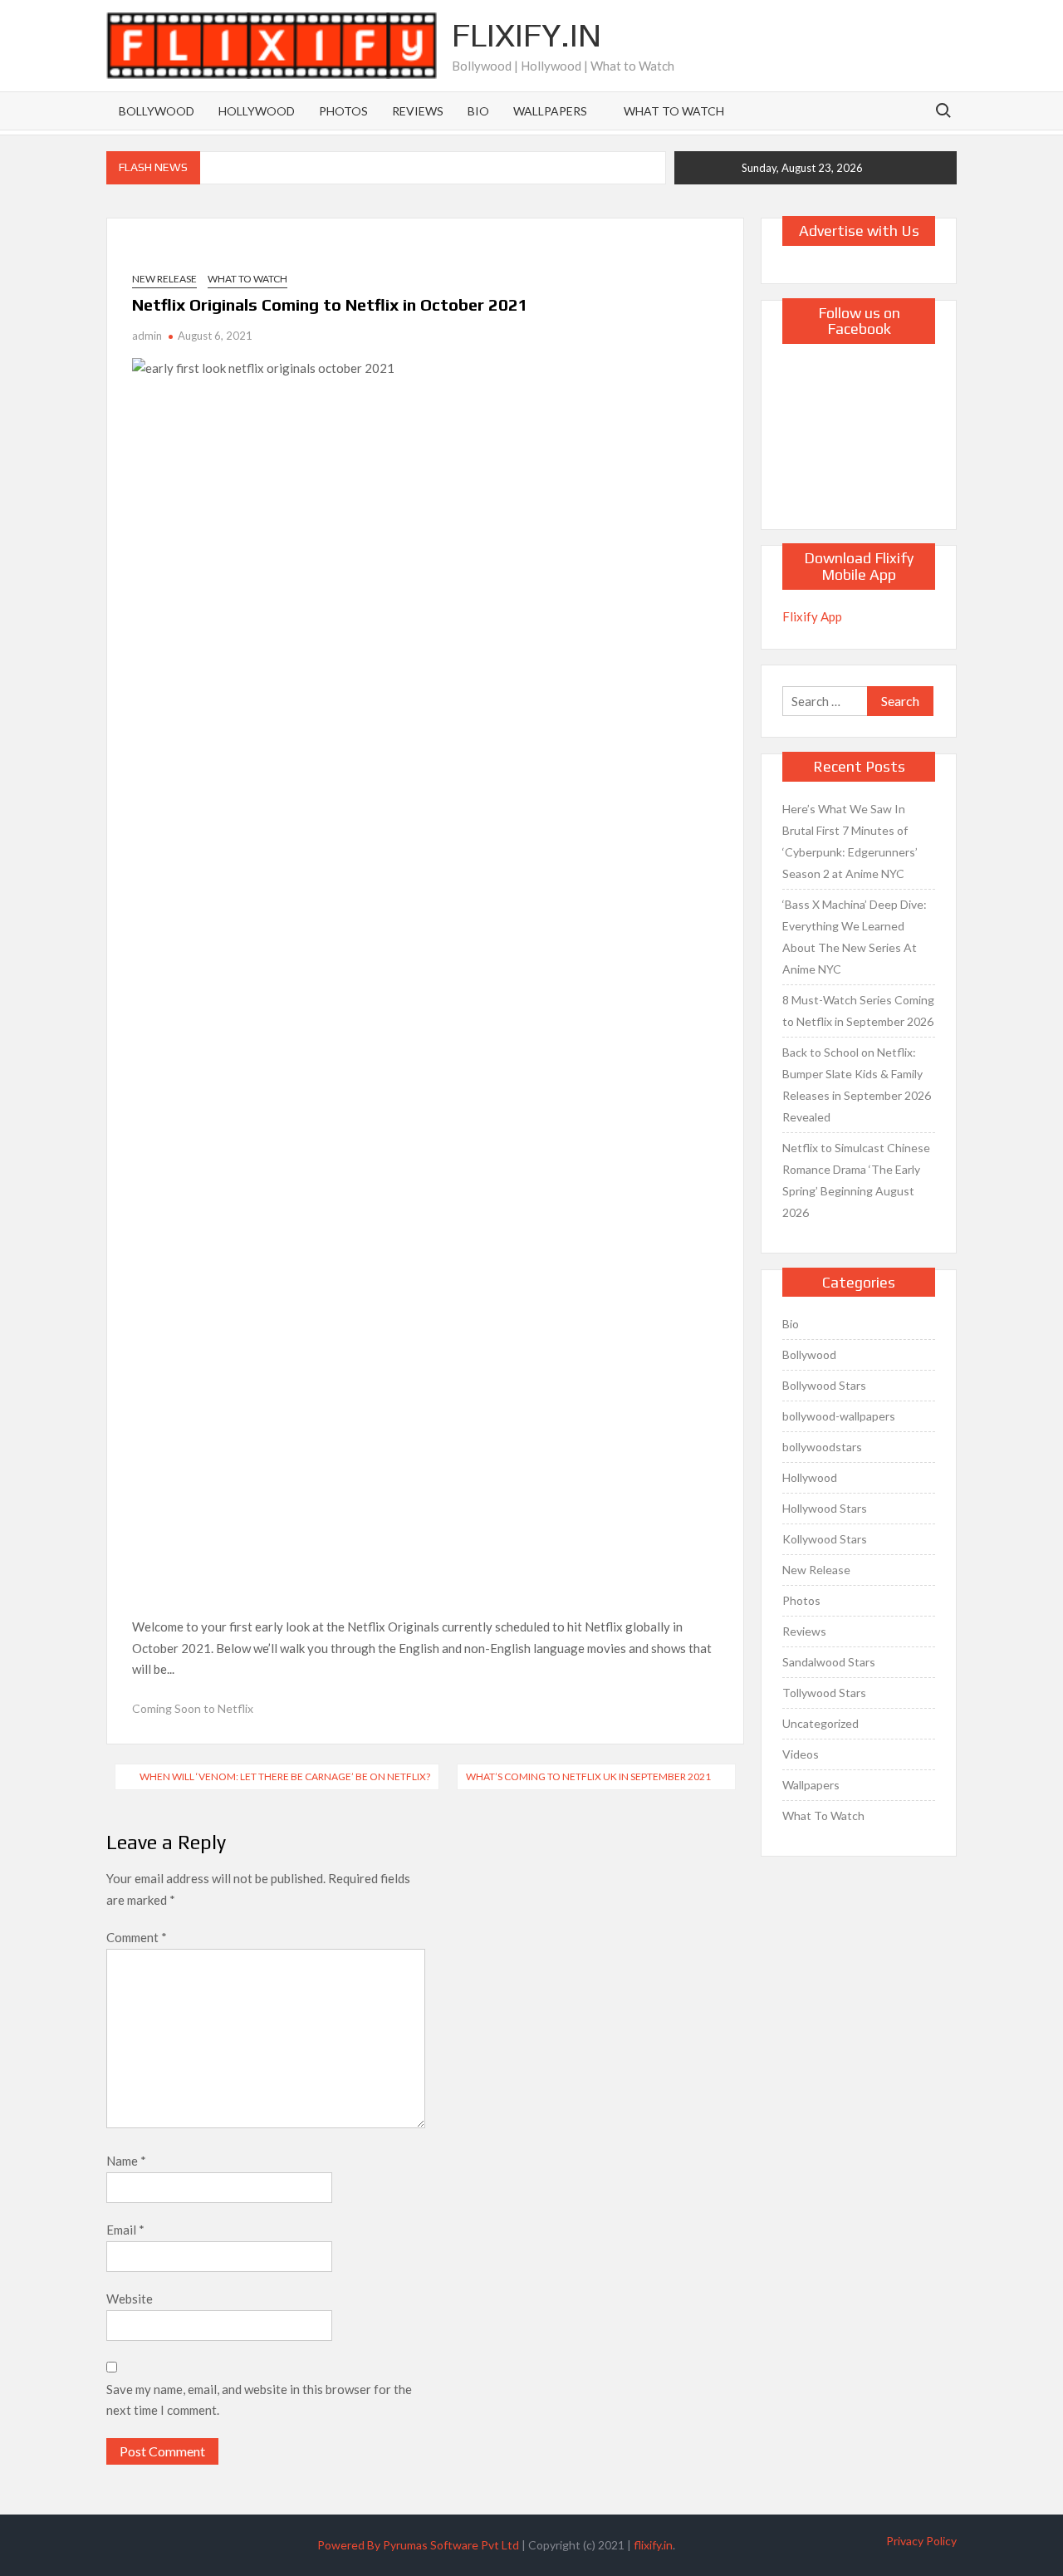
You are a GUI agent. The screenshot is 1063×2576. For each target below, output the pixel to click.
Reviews (418, 111)
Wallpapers (550, 111)
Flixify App (812, 616)
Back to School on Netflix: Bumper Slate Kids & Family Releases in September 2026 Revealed (857, 1084)
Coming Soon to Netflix (193, 1708)
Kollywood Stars (825, 1539)
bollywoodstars (822, 1447)
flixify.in (653, 2545)
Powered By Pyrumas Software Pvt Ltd (418, 2545)
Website (130, 2299)
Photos (343, 111)
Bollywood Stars (824, 1385)
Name (126, 2161)
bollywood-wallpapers (839, 1416)
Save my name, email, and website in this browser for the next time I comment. (259, 2400)
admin (147, 336)
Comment (137, 1937)
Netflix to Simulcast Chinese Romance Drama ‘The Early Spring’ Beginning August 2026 (856, 1180)
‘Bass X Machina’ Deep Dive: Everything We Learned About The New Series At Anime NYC (855, 937)
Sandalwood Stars (829, 1662)
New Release (164, 279)
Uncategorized (821, 1723)
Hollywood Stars (825, 1508)
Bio (478, 111)
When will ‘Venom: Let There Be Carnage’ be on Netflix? (285, 1776)
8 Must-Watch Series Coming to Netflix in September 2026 (858, 1011)
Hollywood (257, 111)
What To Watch (674, 111)
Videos (801, 1754)
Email (125, 2230)
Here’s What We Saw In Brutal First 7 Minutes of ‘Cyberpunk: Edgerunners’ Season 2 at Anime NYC (850, 841)
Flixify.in (527, 35)
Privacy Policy (921, 2541)
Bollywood (157, 111)
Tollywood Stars (824, 1693)
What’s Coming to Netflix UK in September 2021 (588, 1776)
